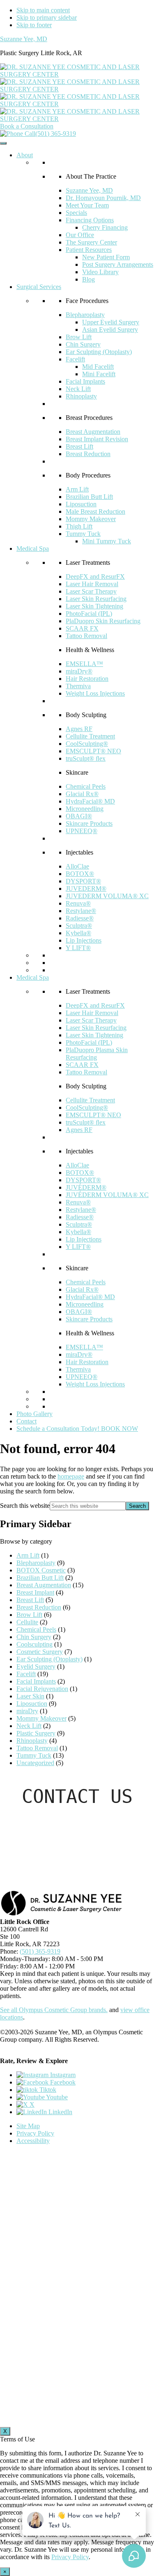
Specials (76, 213)
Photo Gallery (34, 1414)
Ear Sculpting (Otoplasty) (99, 352)
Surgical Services (39, 287)
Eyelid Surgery (36, 1666)
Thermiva (78, 686)
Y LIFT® (78, 948)
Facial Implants (85, 381)
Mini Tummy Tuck (107, 541)
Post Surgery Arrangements (118, 264)
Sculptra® (79, 926)
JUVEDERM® (86, 889)
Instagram (62, 2075)
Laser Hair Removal (92, 584)
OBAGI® (79, 816)
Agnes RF (79, 729)
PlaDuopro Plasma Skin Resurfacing (97, 1054)
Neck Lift (78, 389)
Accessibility (33, 2141)
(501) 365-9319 (56, 134)
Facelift (75, 359)
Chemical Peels (86, 786)
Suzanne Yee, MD (24, 39)
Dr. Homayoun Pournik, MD (103, 198)
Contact (26, 1421)
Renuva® (78, 903)
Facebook (62, 2082)
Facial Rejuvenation (42, 1689)
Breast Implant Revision (97, 439)
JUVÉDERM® (86, 1187)
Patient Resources (89, 250)
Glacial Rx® (82, 794)
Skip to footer (34, 25)
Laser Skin (30, 1696)
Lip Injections (84, 940)
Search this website (25, 1506)
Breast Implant (35, 1592)
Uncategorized (35, 1763)
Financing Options (90, 220)
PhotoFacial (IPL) (89, 614)
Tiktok (47, 2090)
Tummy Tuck (83, 534)
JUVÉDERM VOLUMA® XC (107, 1195)
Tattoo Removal (86, 636)
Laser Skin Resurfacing (96, 599)
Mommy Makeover (91, 519)
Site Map (28, 2126)
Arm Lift (77, 489)
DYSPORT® (83, 881)
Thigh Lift (79, 526)
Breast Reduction (88, 454)
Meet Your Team (87, 205)
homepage (71, 1476)
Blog (88, 279)
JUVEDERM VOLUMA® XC (107, 896)
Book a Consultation (27, 126)
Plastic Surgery (36, 1733)
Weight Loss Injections (95, 693)
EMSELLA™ (84, 664)
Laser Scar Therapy (91, 591)
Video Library (100, 272)
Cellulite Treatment (90, 736)
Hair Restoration (87, 679)
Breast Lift (79, 446)
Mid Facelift (98, 367)
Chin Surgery (83, 344)
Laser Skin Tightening (94, 606)
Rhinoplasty (81, 396)
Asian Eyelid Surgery (110, 330)
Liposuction (81, 504)
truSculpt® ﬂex (86, 758)
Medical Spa (33, 549)
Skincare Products (89, 823)
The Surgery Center (91, 242)
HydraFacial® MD (90, 801)
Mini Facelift (99, 374)
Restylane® (81, 911)
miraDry (27, 1711)
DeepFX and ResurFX (95, 576)
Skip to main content (43, 10)
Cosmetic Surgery (40, 1652)
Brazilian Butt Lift (89, 497)
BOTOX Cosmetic (41, 1570)
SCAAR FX (82, 628)
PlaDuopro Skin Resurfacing (103, 621)
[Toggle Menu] (3, 143)
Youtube (56, 2097)
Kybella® (78, 933)
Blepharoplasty (85, 315)
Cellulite (27, 1622)
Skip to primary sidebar (47, 17)
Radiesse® (80, 918)
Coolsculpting (34, 1644)
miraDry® (79, 671)
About (25, 155)
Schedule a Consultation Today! (77, 1429)
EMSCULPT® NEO (93, 751)
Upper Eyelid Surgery (111, 322)
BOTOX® (80, 874)
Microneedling (85, 809)
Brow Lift (79, 337)
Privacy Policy (35, 2133)
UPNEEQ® (82, 831)
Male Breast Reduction (95, 511)
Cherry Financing (105, 227)
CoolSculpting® (87, 744)
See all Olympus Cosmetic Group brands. (54, 2010)
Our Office (80, 235)
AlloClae (77, 866)
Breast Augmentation (93, 432)
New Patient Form (106, 257)
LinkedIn (60, 2112)
